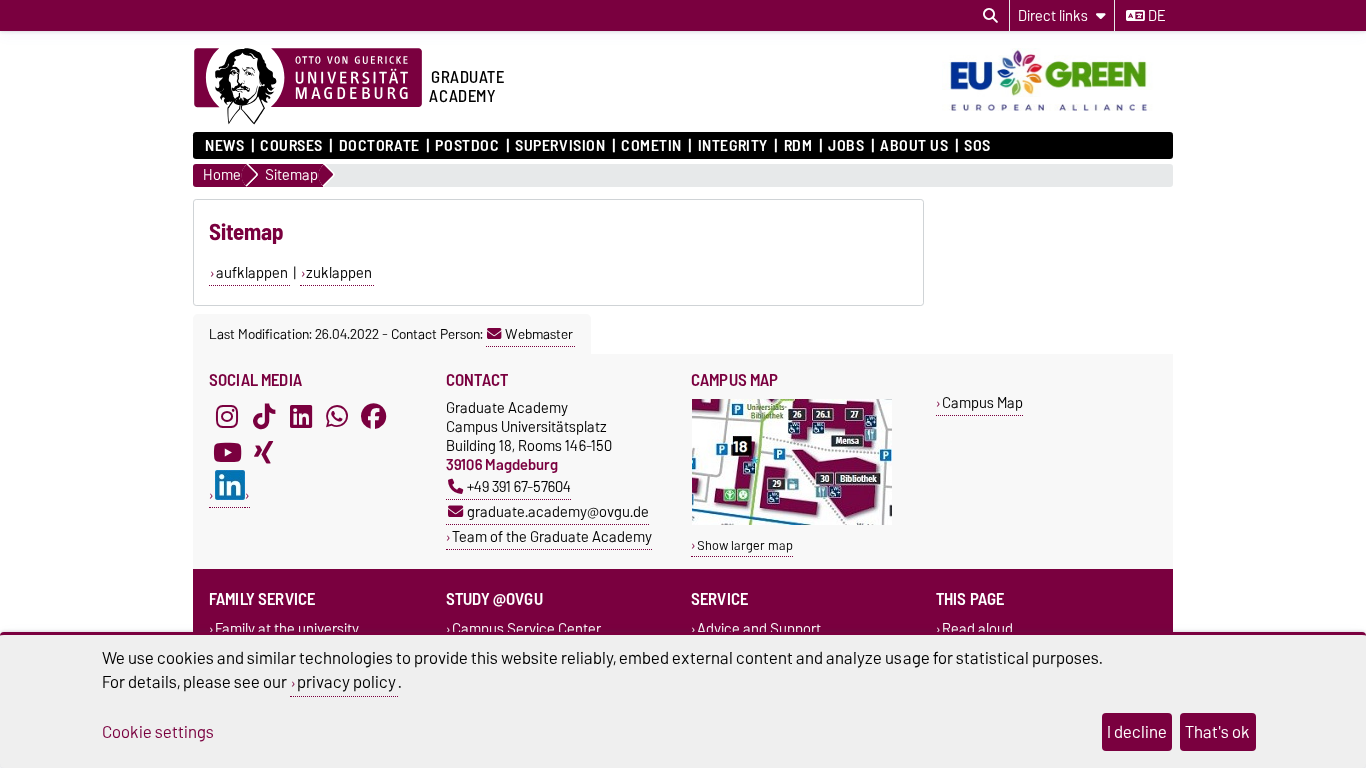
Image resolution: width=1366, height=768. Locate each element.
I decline (1137, 732)
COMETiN (651, 146)
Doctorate (379, 146)
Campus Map (982, 402)
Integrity (732, 146)
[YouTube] (227, 452)
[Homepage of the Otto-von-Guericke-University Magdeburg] (308, 87)
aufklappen (252, 273)
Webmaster (539, 334)
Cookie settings (158, 732)
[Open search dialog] (990, 16)
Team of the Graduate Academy (552, 536)
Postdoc (467, 146)
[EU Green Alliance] (1057, 113)
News (224, 146)
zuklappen (339, 273)
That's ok (1217, 732)
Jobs (846, 146)
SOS (977, 146)
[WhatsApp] (337, 416)
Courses (291, 146)
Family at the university (287, 628)
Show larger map (745, 545)
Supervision (560, 146)
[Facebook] (374, 416)
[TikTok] (264, 416)
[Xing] (264, 452)
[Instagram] (227, 416)
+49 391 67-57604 (519, 486)
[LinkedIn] (301, 416)
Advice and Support (759, 628)
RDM (798, 146)
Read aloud (977, 628)
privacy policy (346, 682)
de (1155, 16)
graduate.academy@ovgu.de (558, 511)
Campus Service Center (526, 628)
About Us (914, 146)
